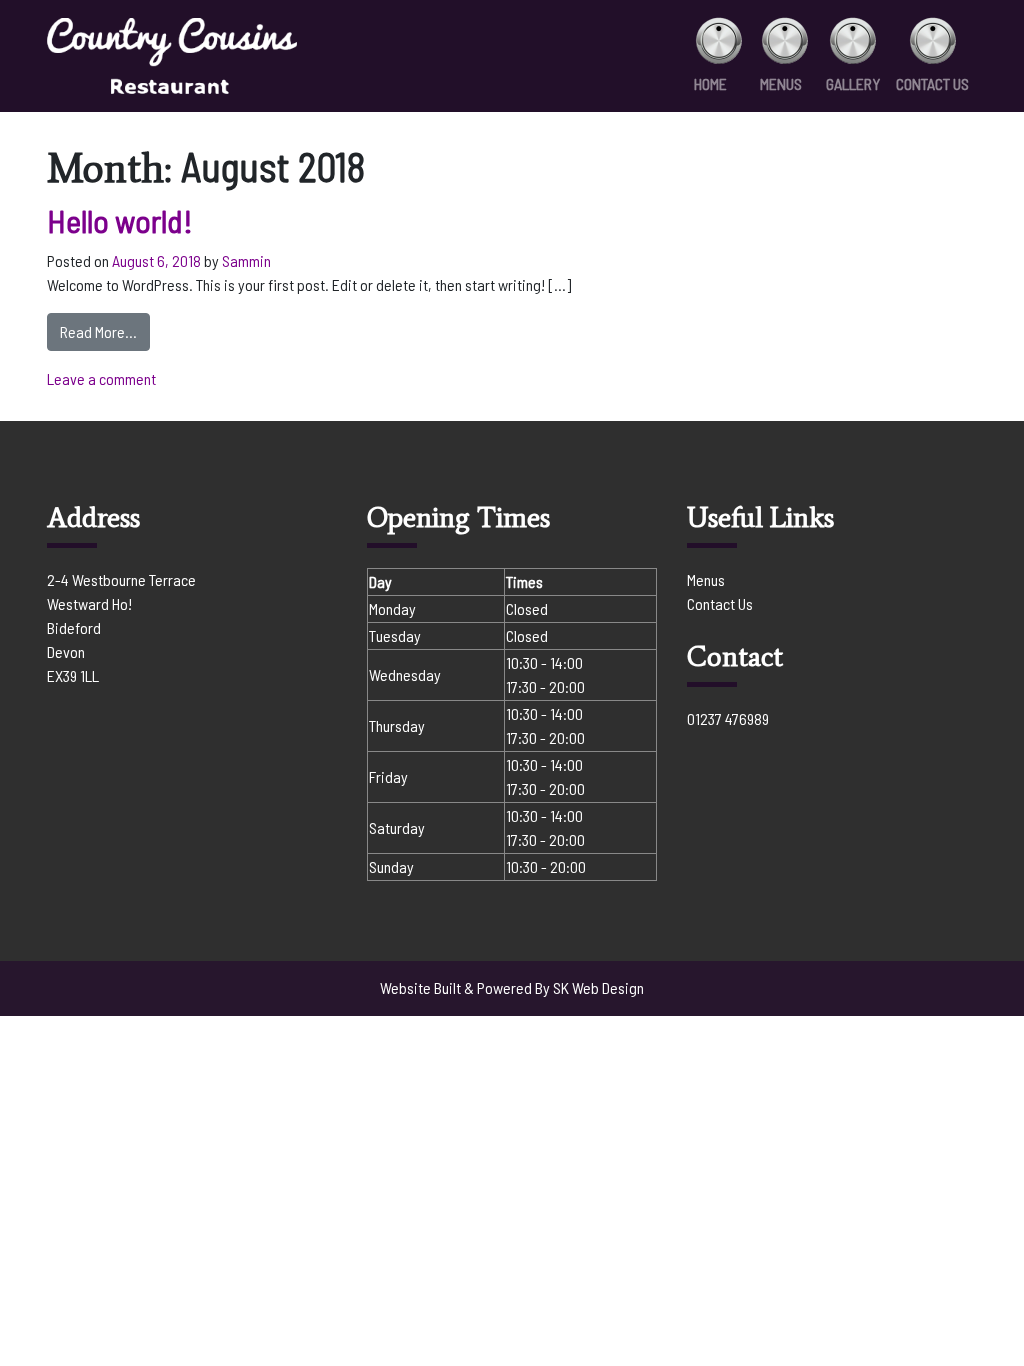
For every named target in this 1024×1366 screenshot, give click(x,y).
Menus (781, 83)
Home (710, 83)
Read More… (105, 331)
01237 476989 (728, 718)
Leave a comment (101, 378)
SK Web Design (598, 987)
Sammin (246, 260)
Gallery (853, 83)
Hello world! (120, 220)
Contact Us (932, 83)
